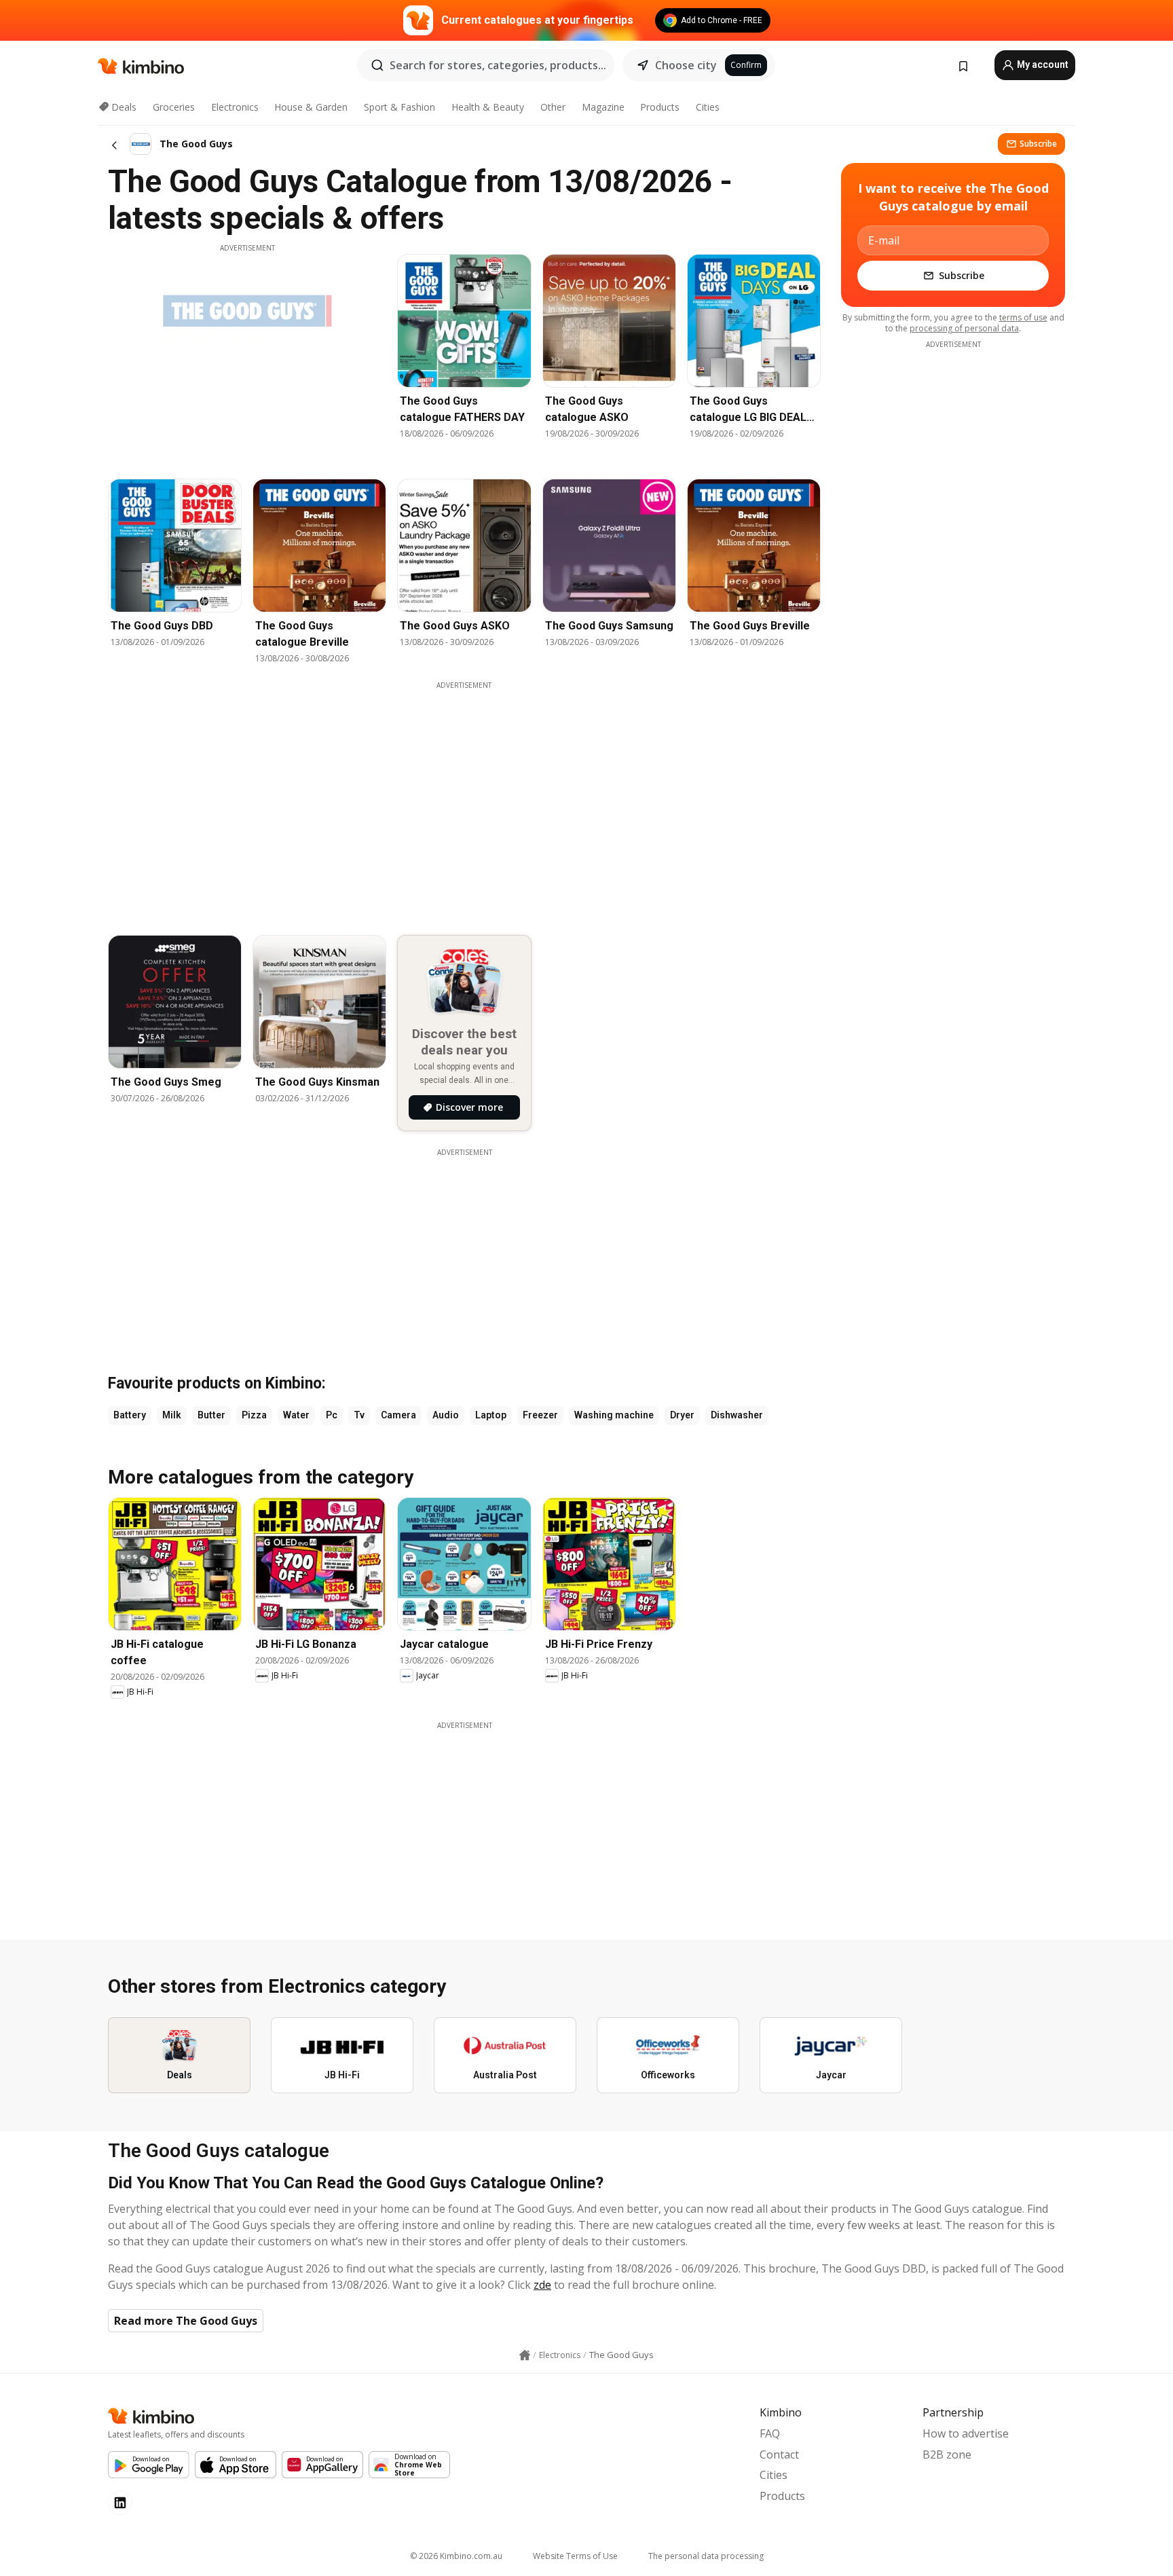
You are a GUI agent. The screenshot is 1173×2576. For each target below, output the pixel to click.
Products (660, 107)
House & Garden (311, 107)
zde (542, 2285)
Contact (779, 2454)
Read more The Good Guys (186, 2321)
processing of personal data (964, 328)
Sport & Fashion (399, 107)
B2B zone (947, 2454)
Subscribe (1038, 144)
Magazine (603, 107)
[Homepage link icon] (525, 2355)
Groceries (174, 107)
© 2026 (456, 2556)
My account (1042, 65)
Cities (708, 107)
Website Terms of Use (575, 2556)
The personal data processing (706, 2556)
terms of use (1023, 317)
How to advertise (966, 2433)
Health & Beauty (488, 107)
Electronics (235, 107)
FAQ (770, 2433)
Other (553, 107)
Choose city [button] (686, 65)
